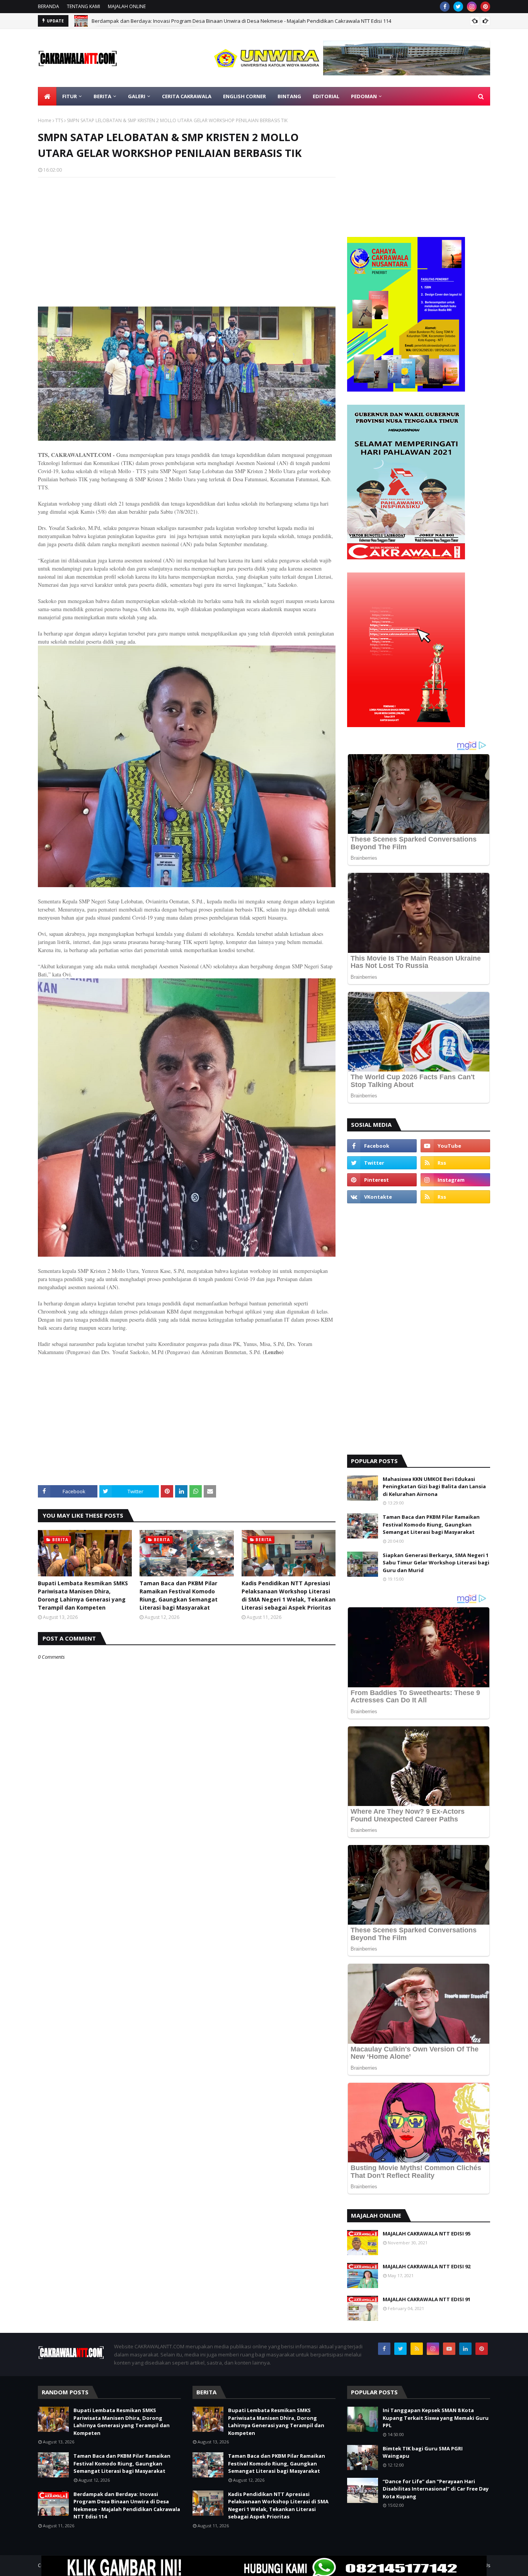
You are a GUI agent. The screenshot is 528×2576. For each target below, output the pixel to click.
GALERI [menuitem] (137, 96)
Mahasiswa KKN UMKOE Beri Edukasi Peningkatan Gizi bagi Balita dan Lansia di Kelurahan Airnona (434, 1486)
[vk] (382, 1197)
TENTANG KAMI (83, 6)
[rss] (455, 1163)
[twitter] (458, 7)
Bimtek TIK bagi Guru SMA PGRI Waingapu (423, 2452)
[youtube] (455, 1146)
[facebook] (445, 7)
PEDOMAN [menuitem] (364, 96)
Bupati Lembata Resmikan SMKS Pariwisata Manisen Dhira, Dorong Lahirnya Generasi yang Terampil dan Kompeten (83, 1595)
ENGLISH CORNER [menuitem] (244, 96)
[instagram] (472, 7)
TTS (59, 120)
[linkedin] (465, 2349)
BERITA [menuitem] (102, 96)
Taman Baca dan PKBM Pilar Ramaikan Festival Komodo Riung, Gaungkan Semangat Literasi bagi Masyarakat (179, 1595)
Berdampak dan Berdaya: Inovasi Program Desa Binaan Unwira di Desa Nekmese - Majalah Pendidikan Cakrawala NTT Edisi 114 (127, 2505)
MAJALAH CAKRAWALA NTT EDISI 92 (427, 2266)
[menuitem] (47, 96)
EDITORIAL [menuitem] (326, 96)
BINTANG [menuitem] (289, 96)
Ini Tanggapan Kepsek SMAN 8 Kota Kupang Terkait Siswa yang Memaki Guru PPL (436, 2418)
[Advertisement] (187, 239)
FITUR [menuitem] (70, 96)
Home (45, 120)
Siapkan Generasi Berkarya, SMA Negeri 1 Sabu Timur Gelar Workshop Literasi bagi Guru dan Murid (436, 1563)
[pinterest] (485, 7)
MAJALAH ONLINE (127, 6)
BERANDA (49, 6)
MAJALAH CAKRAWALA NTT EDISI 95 (427, 2234)
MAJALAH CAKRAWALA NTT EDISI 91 (427, 2299)
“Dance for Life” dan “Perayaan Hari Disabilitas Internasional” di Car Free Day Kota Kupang (436, 2489)
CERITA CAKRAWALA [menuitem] (187, 96)
